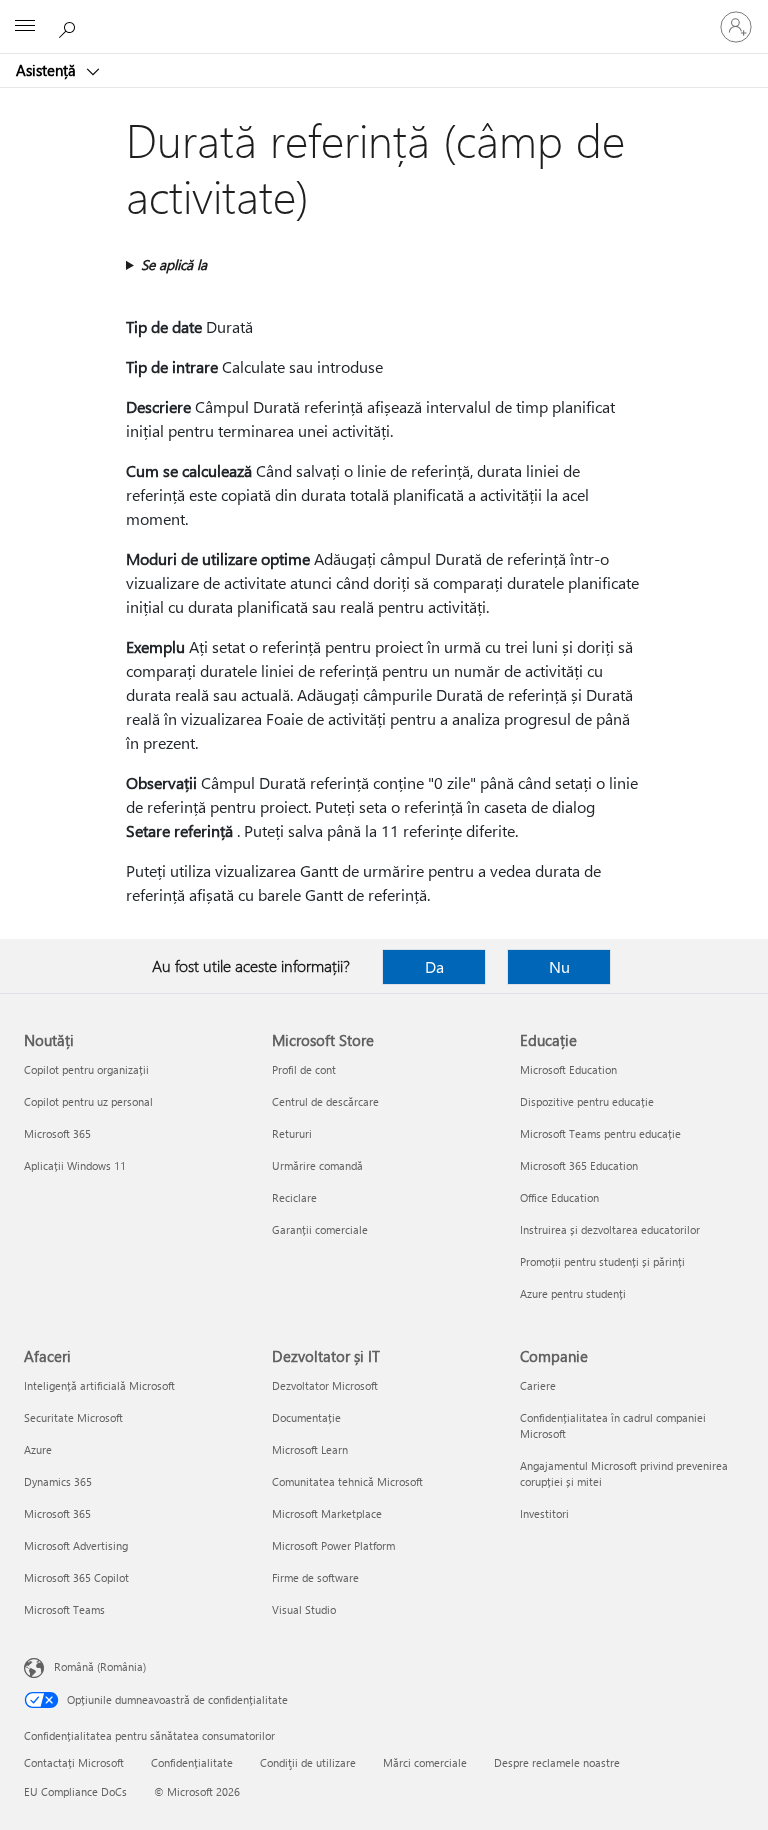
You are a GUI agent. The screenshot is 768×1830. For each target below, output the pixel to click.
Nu (559, 966)
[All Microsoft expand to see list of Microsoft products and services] (25, 27)
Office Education (559, 1197)
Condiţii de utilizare (308, 1762)
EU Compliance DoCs (75, 1791)
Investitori (544, 1513)
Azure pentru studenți (573, 1293)
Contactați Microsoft (74, 1762)
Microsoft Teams (64, 1609)
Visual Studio (304, 1609)
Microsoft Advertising (76, 1545)
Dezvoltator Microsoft (325, 1385)
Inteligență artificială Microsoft (99, 1385)
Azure (38, 1449)
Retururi (292, 1133)
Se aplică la (174, 264)
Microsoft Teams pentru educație (600, 1133)
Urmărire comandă (317, 1165)
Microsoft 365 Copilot (76, 1577)
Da (434, 966)
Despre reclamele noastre (557, 1762)
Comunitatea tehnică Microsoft (347, 1481)
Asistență (48, 70)
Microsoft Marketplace (327, 1513)
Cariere (538, 1385)
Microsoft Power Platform (333, 1545)
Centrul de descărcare (325, 1101)
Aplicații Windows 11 (75, 1165)
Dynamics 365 (58, 1481)
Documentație (306, 1417)
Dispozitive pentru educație (587, 1101)
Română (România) (100, 1666)
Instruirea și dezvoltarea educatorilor (610, 1229)
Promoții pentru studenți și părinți (602, 1261)
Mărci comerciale (425, 1762)
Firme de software (315, 1577)
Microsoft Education (568, 1069)
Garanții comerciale (320, 1229)
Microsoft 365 (57, 1133)
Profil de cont (304, 1069)
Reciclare (294, 1197)
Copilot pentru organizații (86, 1069)
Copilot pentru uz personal (88, 1101)
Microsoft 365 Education (579, 1165)
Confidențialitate (192, 1762)
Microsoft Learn (310, 1449)
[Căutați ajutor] (70, 26)
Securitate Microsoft (73, 1417)
